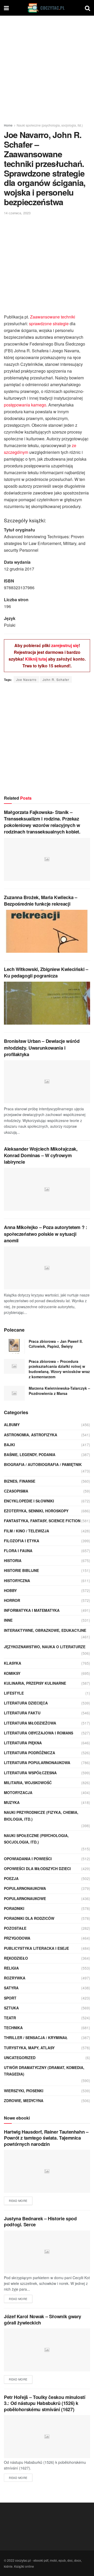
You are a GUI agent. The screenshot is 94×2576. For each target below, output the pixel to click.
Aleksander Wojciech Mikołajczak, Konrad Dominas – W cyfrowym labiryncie (41, 1155)
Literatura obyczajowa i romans (39, 1733)
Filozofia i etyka (22, 1541)
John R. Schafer (56, 679)
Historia (13, 1560)
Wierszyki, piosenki (24, 2091)
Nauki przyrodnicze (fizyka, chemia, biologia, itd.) (41, 1816)
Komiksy (12, 1673)
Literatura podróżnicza (30, 1753)
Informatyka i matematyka (32, 1610)
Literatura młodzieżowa (30, 1723)
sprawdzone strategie (49, 324)
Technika (13, 2028)
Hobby (10, 1590)
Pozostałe (15, 1928)
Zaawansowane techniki (53, 317)
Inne (8, 1620)
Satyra (11, 1988)
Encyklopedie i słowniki (29, 1501)
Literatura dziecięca (26, 1703)
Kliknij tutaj (36, 659)
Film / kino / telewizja (27, 1531)
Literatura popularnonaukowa (37, 1763)
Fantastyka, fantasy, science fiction (42, 1521)
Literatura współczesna (30, 1773)
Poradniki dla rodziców (29, 1918)
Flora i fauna (18, 1551)
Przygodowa (17, 1938)
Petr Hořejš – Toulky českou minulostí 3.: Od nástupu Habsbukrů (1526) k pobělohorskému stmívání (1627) (45, 2403)
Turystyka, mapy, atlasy (29, 2048)
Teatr (10, 2018)
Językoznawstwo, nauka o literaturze (45, 1647)
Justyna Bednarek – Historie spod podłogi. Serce (40, 2221)
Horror (12, 1600)
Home (8, 125)
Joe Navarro (26, 679)
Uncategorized (20, 2058)
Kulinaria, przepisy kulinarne (35, 1683)
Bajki (9, 1445)
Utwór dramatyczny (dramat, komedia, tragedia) (44, 2071)
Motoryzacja (18, 1792)
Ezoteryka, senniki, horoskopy (36, 1511)
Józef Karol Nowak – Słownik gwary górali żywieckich (43, 2319)
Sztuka (11, 2008)
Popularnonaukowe (25, 1898)
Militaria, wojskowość (28, 1783)
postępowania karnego (25, 405)
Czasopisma (16, 1491)
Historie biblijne (21, 1570)
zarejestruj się (65, 645)
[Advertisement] (47, 68)
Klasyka (13, 1663)
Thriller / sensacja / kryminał (36, 2038)
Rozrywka (15, 1978)
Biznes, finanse (20, 1481)
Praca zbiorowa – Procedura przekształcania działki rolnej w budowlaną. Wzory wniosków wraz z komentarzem (59, 1369)
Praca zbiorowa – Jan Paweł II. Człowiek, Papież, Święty (56, 1344)
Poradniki (14, 1908)
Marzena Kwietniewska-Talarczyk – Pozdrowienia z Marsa (59, 1391)
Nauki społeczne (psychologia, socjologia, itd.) (50, 125)
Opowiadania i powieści (28, 1859)
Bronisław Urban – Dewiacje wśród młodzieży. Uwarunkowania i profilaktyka (42, 1048)
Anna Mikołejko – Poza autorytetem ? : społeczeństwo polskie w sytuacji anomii (46, 1234)
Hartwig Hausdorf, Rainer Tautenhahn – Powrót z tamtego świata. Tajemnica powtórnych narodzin (46, 2138)
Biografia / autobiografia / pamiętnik (43, 1464)
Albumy (12, 1425)
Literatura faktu (22, 1713)
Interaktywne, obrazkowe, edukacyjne (45, 1630)
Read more (18, 2201)
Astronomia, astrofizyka (31, 1435)
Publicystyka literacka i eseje (36, 1948)
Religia (11, 1968)
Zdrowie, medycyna (24, 2101)
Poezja (11, 1878)
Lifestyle (14, 1693)
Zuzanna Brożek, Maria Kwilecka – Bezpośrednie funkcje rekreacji (40, 901)
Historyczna (17, 1581)
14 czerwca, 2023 (17, 213)
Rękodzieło (16, 1958)
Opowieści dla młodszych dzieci (37, 1869)
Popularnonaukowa (25, 1888)
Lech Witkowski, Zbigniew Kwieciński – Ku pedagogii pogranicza (46, 972)
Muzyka (12, 1802)
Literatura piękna (23, 1743)
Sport (10, 1998)
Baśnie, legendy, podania (30, 1455)
